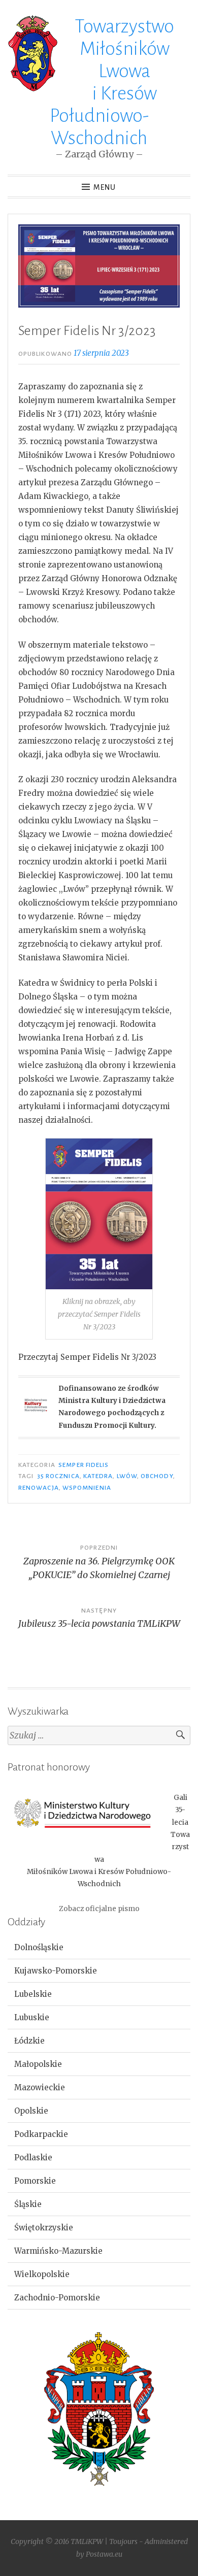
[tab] (99, 1948)
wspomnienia (87, 1488)
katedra (98, 1476)
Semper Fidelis (84, 1465)
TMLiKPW (87, 2541)
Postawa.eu (104, 2554)
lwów (127, 1476)
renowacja (39, 1488)
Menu (105, 187)
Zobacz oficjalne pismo (99, 1909)
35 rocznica (58, 1476)
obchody (157, 1476)
